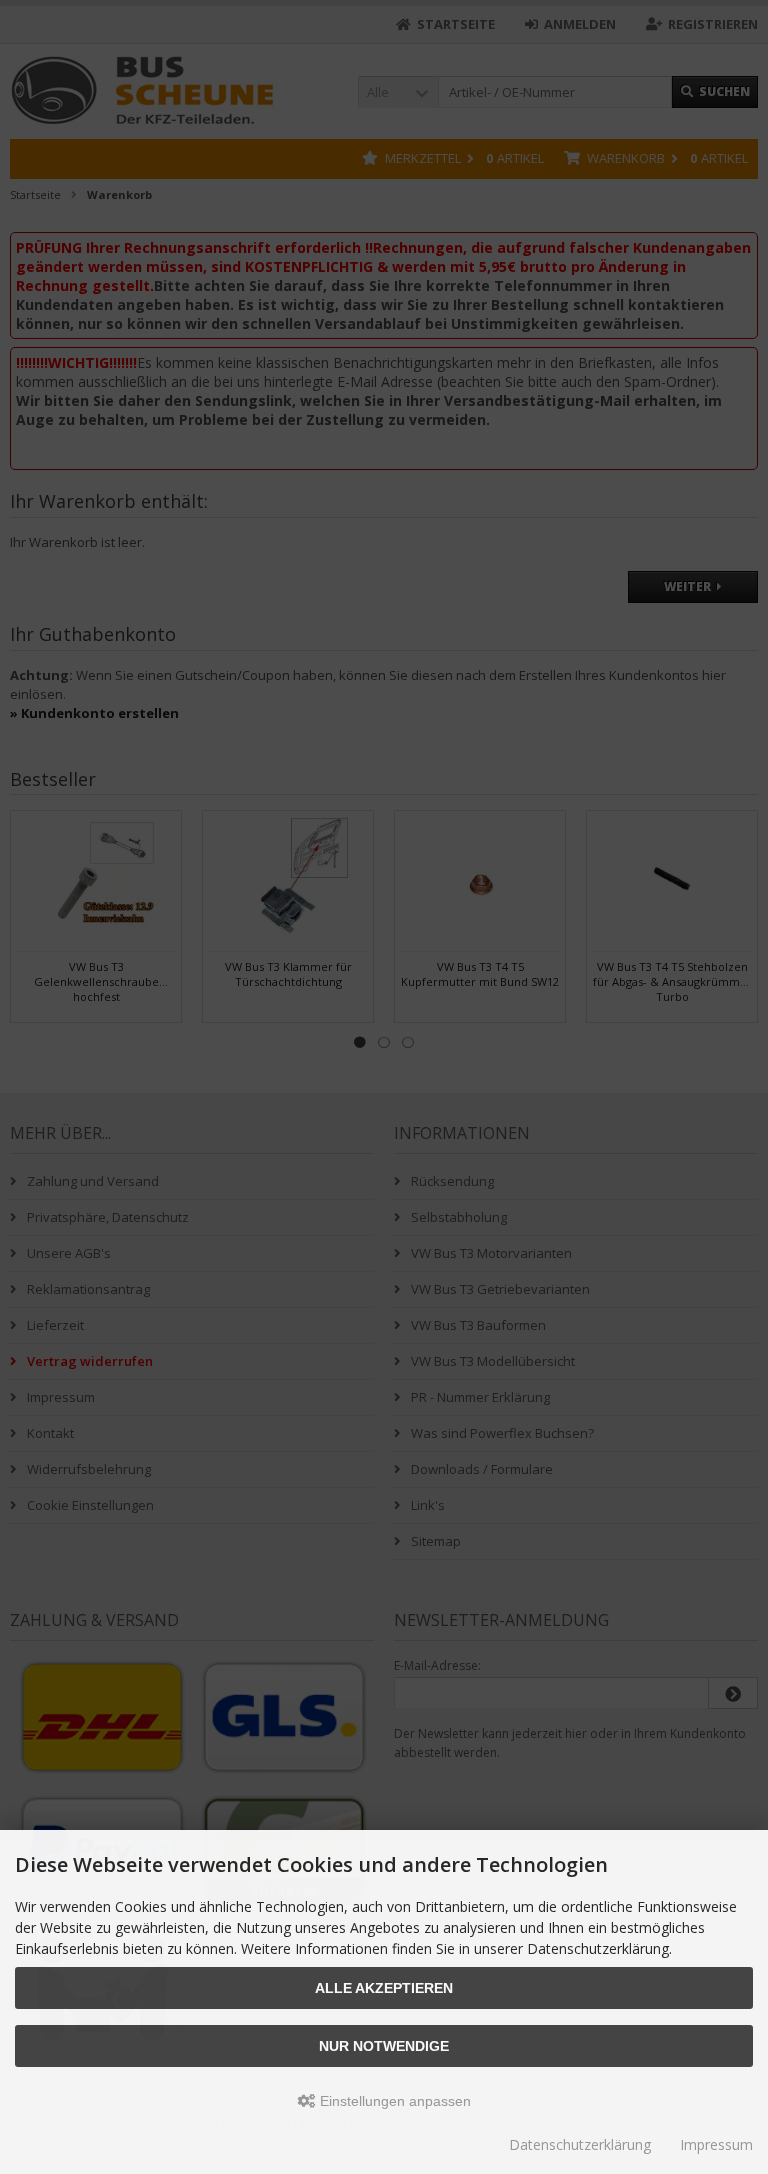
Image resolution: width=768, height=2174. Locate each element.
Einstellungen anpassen (393, 2101)
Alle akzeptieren (384, 1988)
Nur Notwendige (384, 2046)
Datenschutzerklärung (580, 2144)
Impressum (716, 2144)
